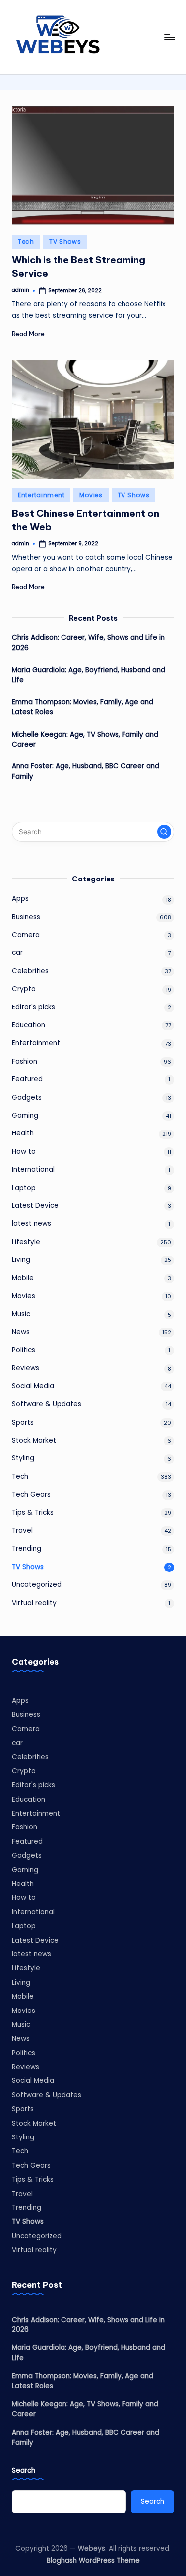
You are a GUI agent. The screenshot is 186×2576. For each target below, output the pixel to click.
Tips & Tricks (33, 1513)
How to (24, 1152)
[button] (164, 832)
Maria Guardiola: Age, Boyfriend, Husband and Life (89, 675)
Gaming (25, 1115)
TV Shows (65, 241)
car (17, 953)
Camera (26, 935)
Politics (24, 1350)
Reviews (26, 1368)
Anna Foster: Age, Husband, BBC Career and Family (86, 771)
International (33, 1169)
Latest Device (35, 1206)
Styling (23, 1458)
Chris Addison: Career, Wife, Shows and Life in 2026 (88, 643)
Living (21, 1260)
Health (23, 1133)
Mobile (23, 1278)
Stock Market (34, 1440)
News (21, 1332)
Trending (27, 1548)
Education (29, 1025)
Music (21, 1314)
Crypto (24, 989)
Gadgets (27, 1098)
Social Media (33, 1386)
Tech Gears (31, 1494)
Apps (20, 899)
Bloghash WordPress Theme (93, 2560)
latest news (31, 1224)
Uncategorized (37, 1585)
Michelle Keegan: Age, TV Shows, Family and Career (85, 739)
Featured (27, 1079)
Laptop (24, 1188)
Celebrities (30, 971)
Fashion (25, 1061)
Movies (91, 495)
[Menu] (169, 37)
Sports (23, 1422)
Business (26, 917)
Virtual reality (34, 1603)
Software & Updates (47, 1404)
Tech (26, 241)
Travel (22, 1531)
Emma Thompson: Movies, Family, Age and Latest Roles (83, 707)
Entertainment (41, 495)
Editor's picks (33, 1007)
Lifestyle (26, 1242)
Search (24, 2471)
